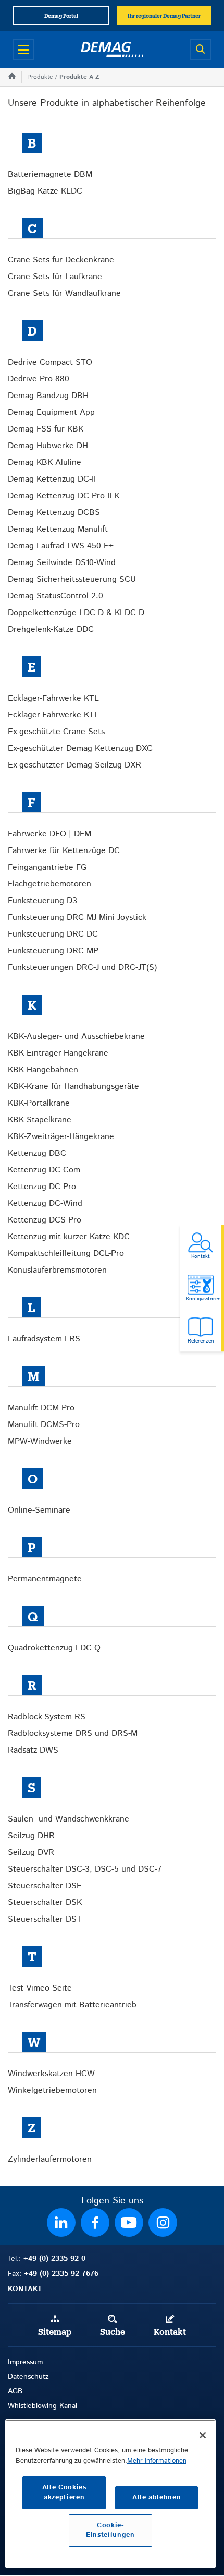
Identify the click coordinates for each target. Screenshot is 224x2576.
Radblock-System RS (47, 1717)
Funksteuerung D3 (42, 901)
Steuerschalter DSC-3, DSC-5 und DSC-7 (85, 1869)
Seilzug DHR (31, 1836)
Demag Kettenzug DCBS (54, 513)
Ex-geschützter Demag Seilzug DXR (74, 765)
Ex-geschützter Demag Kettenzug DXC (80, 748)
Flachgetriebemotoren (49, 884)
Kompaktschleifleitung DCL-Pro (66, 1254)
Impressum (25, 2362)
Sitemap (55, 2332)
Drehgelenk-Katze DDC (51, 630)
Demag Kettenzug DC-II (52, 479)
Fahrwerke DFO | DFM (49, 834)
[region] (110, 2494)
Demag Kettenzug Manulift (58, 529)
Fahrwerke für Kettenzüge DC (64, 851)
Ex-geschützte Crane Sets (56, 732)
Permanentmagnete (45, 1579)
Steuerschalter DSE (45, 1886)
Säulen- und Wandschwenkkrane (69, 1819)
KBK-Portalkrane (39, 1103)
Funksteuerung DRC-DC (53, 934)
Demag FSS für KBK (46, 429)
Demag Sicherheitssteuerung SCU (72, 579)
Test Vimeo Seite (40, 1988)
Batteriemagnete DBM (50, 175)
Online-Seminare (39, 1510)
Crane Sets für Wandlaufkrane (64, 293)
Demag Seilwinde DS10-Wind (62, 563)
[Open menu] (23, 50)
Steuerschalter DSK (45, 1903)
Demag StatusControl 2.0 (55, 596)
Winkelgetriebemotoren (52, 2090)
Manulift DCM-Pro (41, 1408)
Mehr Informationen (157, 2461)
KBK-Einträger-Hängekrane (58, 1053)
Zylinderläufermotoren (50, 2159)
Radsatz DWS (33, 1750)
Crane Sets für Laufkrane (55, 277)
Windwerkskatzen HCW (51, 2074)
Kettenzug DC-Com (44, 1170)
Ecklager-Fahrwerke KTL (53, 698)
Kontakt (170, 2332)
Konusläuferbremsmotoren (57, 1270)
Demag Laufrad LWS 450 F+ (61, 546)
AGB (15, 2391)
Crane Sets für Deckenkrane (61, 260)
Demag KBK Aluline (45, 463)
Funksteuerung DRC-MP (53, 951)
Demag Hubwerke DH (48, 446)
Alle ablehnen (157, 2497)
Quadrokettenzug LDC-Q (54, 1648)
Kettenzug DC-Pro (42, 1187)
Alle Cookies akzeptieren (64, 2492)
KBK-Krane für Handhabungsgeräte (73, 1087)
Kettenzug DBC (37, 1153)
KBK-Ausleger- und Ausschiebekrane (76, 1037)
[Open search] (201, 50)
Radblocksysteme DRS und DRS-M (73, 1734)
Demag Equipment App (51, 412)
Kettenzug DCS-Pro (45, 1220)
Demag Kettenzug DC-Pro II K (64, 496)
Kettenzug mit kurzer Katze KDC (69, 1237)
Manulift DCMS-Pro (44, 1425)
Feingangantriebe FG (47, 867)
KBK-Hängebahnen (43, 1070)
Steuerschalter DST (45, 1919)
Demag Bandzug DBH (48, 396)
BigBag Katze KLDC (45, 191)
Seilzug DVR (31, 1853)
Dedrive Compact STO (50, 362)
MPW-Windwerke (40, 1441)
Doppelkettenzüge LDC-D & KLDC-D (76, 613)
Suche (113, 2332)
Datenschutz (28, 2377)
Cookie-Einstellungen (110, 2530)
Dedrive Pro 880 (39, 379)
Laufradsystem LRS (44, 1339)
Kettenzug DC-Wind (45, 1203)
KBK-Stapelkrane (40, 1120)
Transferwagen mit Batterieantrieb (72, 2005)
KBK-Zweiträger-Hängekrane (61, 1137)
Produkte (40, 77)
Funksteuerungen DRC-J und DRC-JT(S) (82, 968)
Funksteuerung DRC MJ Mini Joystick (77, 918)
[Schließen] (203, 2435)
